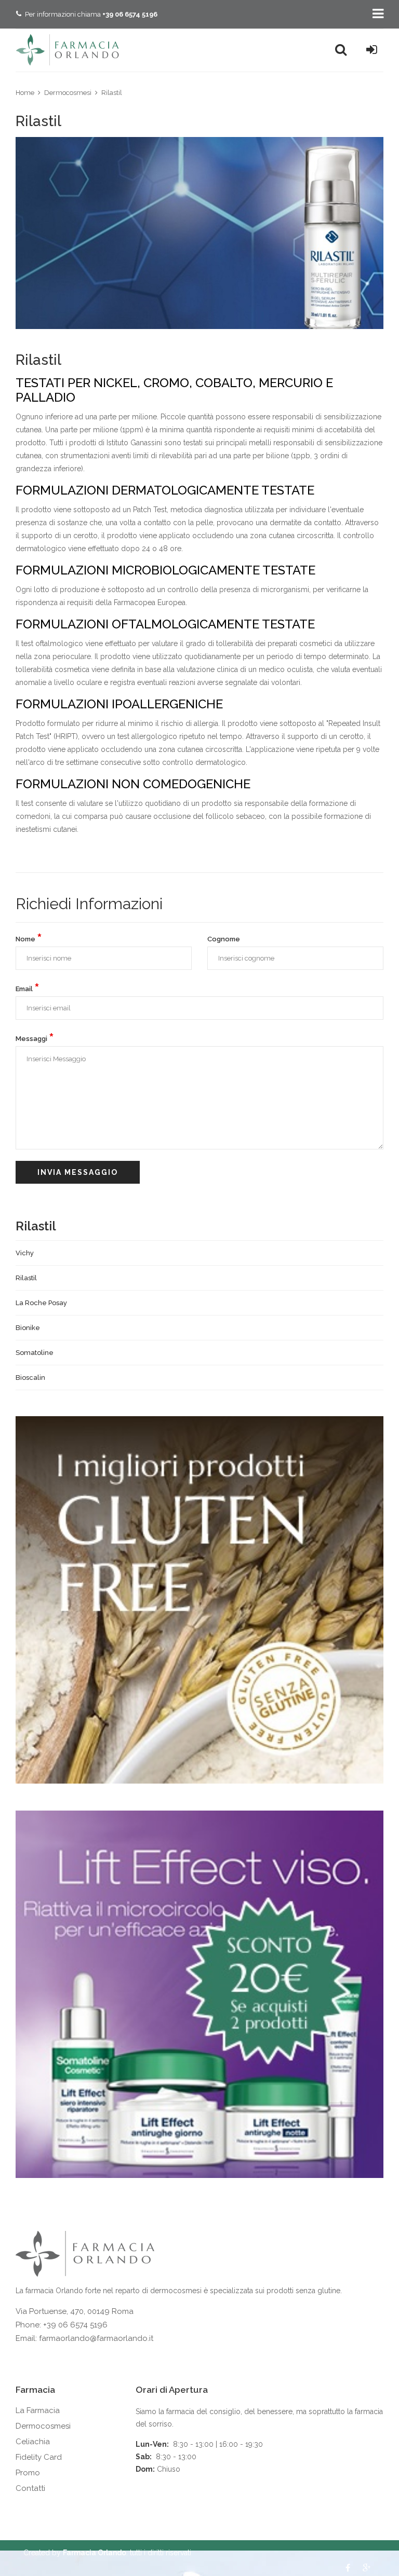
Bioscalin (30, 1378)
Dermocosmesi (68, 93)
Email (28, 988)
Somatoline (35, 1353)
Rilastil (112, 93)
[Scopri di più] (199, 1600)
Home (25, 93)
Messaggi (35, 1038)
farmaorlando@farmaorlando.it (96, 2338)
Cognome (224, 939)
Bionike (28, 1328)
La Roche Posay (41, 1303)
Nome (29, 938)
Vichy (25, 1253)
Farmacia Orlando (95, 2553)
